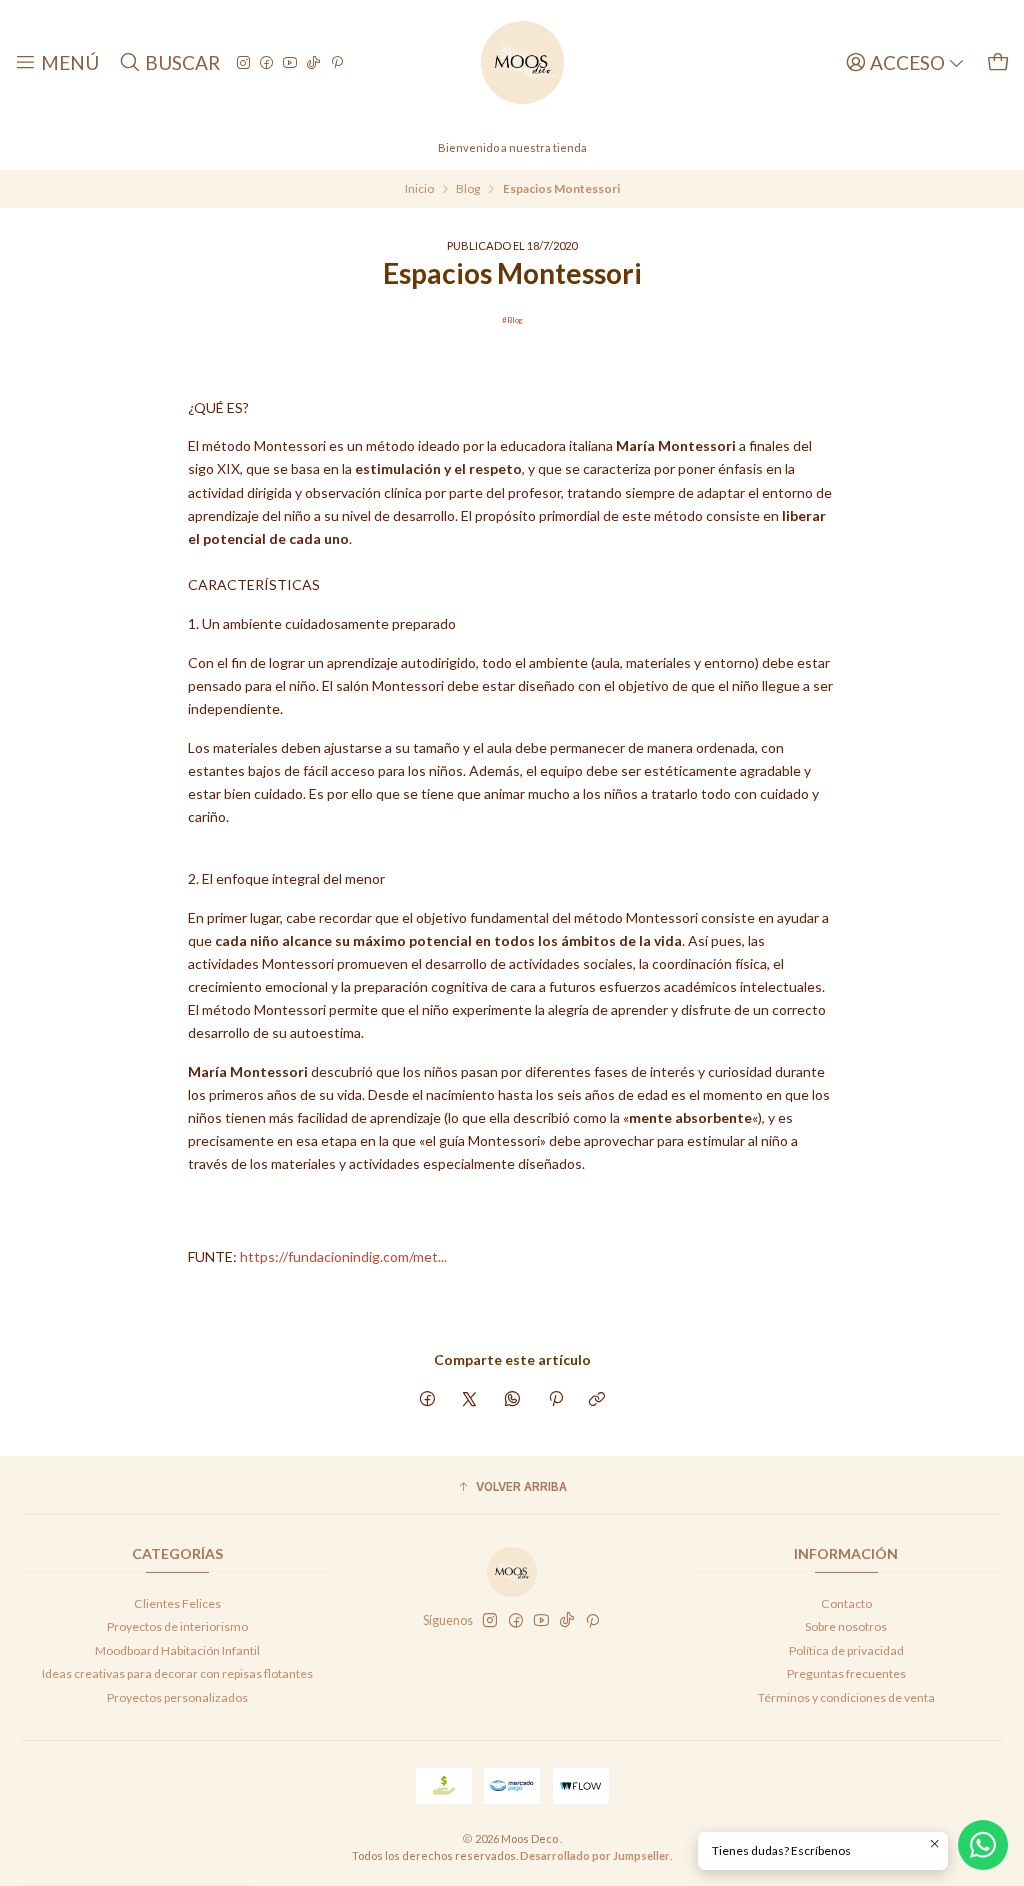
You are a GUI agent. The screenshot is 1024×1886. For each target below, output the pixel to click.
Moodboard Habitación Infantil (177, 1650)
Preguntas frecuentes (846, 1673)
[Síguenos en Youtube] (290, 62)
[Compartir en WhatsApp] (513, 1400)
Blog (468, 189)
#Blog (512, 320)
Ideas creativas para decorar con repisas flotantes (177, 1673)
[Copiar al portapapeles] (597, 1400)
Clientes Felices (177, 1603)
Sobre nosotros (846, 1626)
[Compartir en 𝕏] (470, 1400)
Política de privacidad (846, 1650)
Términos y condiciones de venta (846, 1697)
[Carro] (998, 62)
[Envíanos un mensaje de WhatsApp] (983, 1845)
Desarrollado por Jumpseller (595, 1855)
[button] (512, 1487)
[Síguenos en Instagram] (243, 62)
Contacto (846, 1603)
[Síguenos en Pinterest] (337, 62)
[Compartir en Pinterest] (555, 1400)
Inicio (419, 189)
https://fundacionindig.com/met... (343, 1256)
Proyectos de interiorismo (177, 1626)
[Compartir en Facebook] (428, 1400)
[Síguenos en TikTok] (313, 62)
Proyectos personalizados (177, 1697)
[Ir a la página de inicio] (522, 62)
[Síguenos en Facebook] (266, 62)
